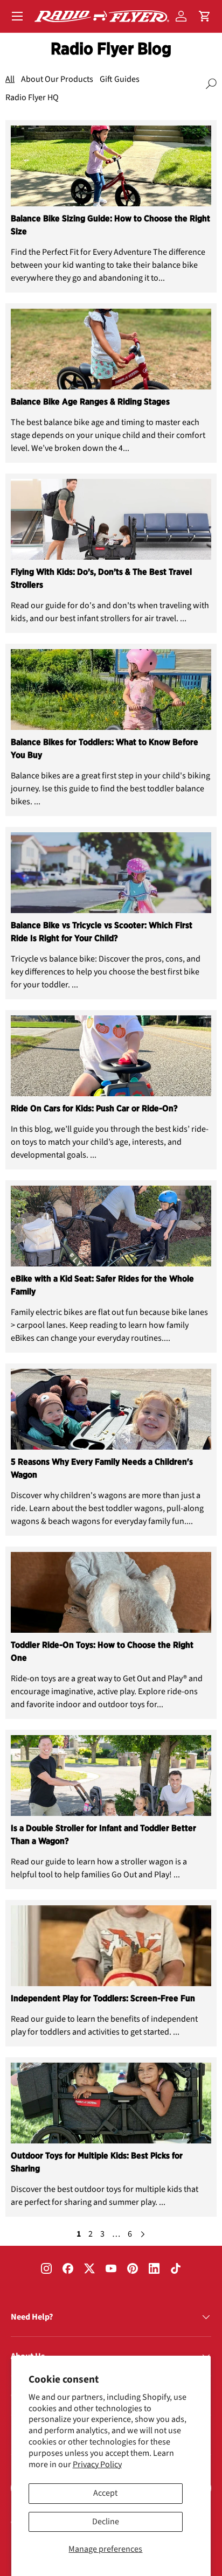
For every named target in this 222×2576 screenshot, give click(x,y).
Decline (106, 2522)
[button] (205, 16)
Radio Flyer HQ (32, 98)
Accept (105, 2493)
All (10, 79)
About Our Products (57, 79)
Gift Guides (120, 79)
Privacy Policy (97, 2464)
